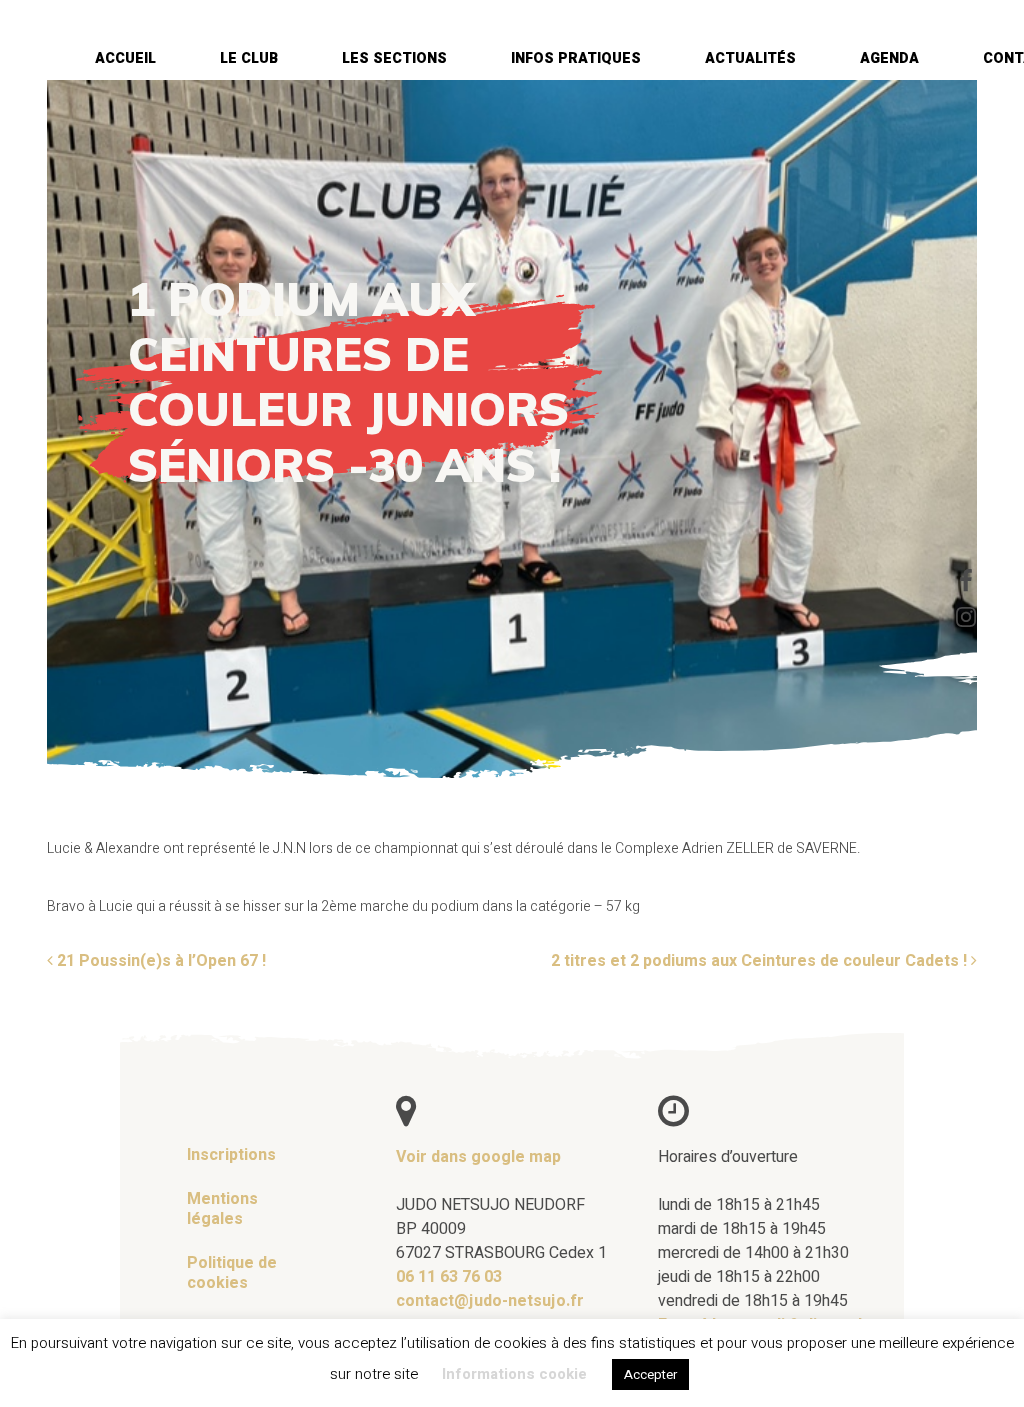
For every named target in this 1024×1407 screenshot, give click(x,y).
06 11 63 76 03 (449, 1276)
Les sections (394, 58)
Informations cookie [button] (514, 1374)
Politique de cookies (232, 1272)
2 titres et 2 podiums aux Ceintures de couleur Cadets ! (761, 960)
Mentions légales (222, 1208)
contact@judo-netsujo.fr (490, 1300)
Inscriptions (231, 1154)
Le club (249, 58)
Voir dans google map (478, 1156)
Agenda (889, 58)
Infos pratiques (576, 58)
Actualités (750, 58)
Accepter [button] (650, 1374)
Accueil (125, 58)
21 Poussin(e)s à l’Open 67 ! (159, 960)
